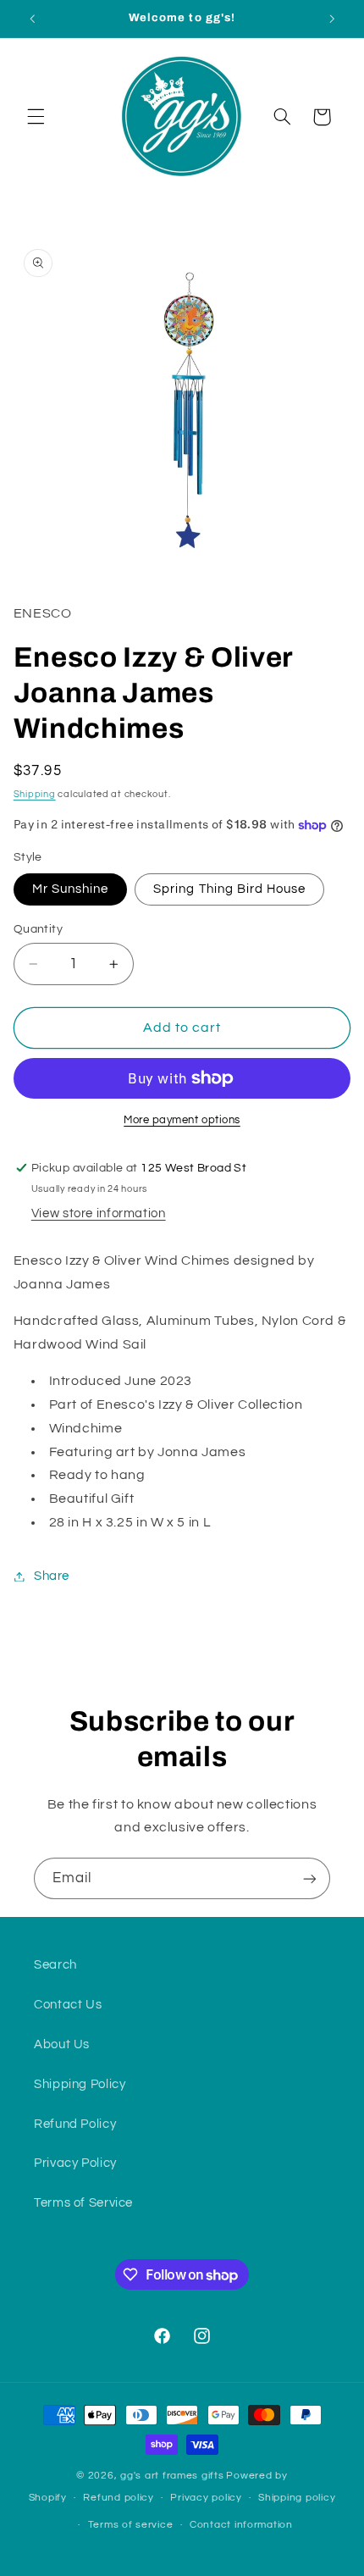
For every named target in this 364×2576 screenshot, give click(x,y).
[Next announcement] (332, 19)
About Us (62, 2044)
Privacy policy (206, 2498)
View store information (99, 1213)
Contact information (241, 2525)
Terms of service (131, 2525)
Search (55, 1965)
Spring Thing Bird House (229, 889)
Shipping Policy (80, 2084)
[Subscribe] (310, 1878)
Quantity (38, 929)
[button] (36, 117)
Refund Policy (75, 2124)
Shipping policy (297, 2498)
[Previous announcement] (32, 19)
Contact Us (68, 2005)
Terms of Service (83, 2203)
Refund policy (119, 2498)
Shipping (35, 794)
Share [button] (52, 1576)
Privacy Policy (75, 2163)
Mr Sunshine (71, 889)
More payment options (182, 1120)
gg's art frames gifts (172, 2476)
